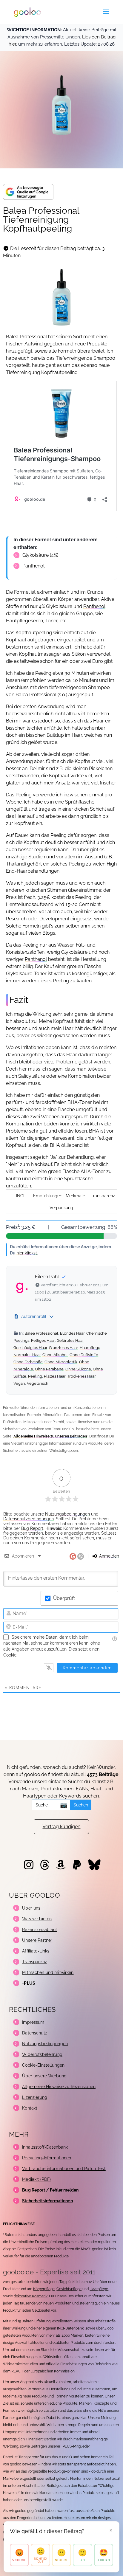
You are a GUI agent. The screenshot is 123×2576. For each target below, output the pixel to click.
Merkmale (75, 1196)
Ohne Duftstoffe (84, 1355)
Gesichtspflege (69, 2289)
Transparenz (103, 1196)
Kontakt (30, 2108)
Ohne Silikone (78, 1369)
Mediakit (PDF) (36, 2179)
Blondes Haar (72, 1333)
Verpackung (61, 1208)
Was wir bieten (37, 1919)
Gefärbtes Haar (70, 1340)
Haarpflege (90, 1348)
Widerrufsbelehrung (42, 2054)
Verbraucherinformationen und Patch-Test (64, 2169)
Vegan (19, 1383)
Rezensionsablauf (40, 1930)
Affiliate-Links (36, 1951)
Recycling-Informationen (47, 2158)
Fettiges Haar (43, 1340)
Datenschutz (35, 2033)
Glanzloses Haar (63, 1348)
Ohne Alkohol (55, 1355)
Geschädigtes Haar (30, 1348)
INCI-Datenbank (70, 2328)
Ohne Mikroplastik (61, 1362)
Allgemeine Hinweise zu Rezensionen (59, 2087)
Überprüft (64, 1598)
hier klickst (27, 1253)
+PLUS (66, 2446)
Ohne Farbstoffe (28, 1362)
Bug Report (32, 1528)
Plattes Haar (55, 1376)
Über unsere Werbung (44, 2076)
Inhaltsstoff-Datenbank (45, 2147)
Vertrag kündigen (61, 1827)
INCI (20, 1196)
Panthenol (33, 566)
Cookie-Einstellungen (43, 2065)
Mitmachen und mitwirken (48, 1972)
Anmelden (109, 1556)
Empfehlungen (48, 1196)
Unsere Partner (37, 1940)
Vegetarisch (38, 1383)
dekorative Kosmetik (31, 2296)
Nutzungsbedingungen (67, 1514)
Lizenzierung (35, 2097)
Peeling (35, 1376)
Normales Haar (27, 1355)
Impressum (33, 2022)
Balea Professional (41, 1333)
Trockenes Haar (81, 1376)
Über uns (31, 1908)
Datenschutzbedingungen (29, 1519)
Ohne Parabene (49, 1369)
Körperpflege (44, 2289)
